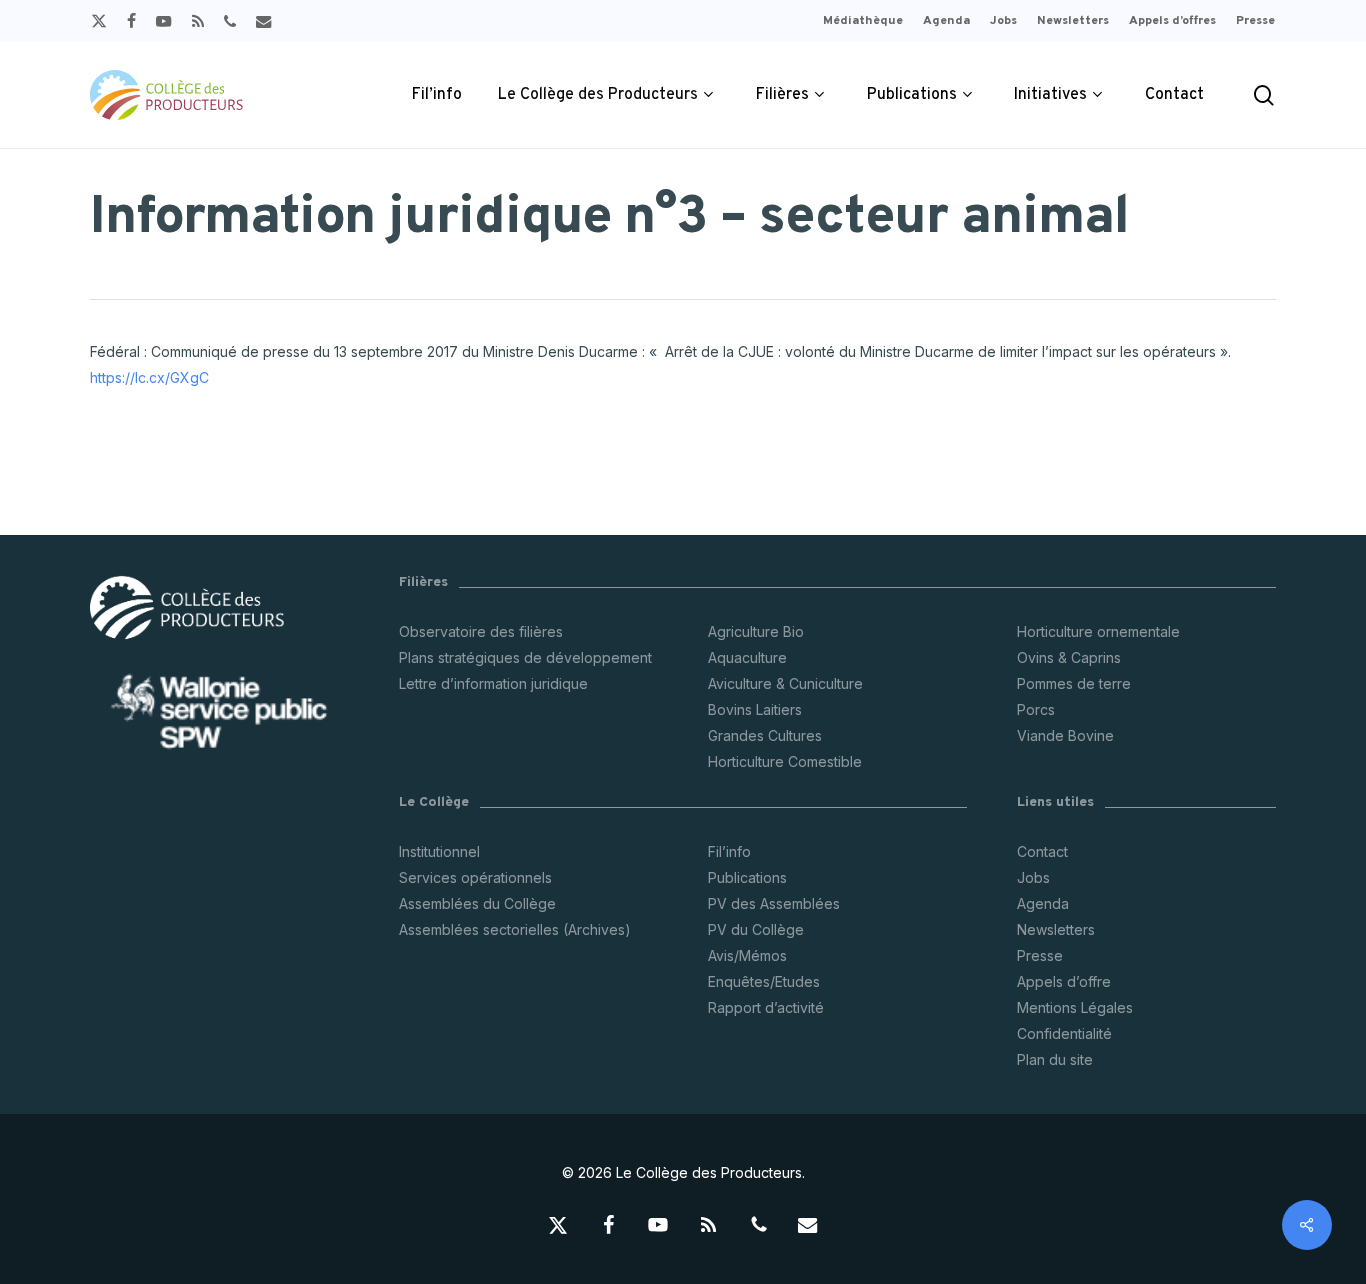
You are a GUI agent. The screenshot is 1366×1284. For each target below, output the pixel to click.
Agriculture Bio (756, 631)
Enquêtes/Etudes (764, 981)
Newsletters (1056, 929)
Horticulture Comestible (785, 761)
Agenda (1043, 903)
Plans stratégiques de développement (525, 657)
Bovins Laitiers (755, 709)
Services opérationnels (475, 877)
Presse (1040, 955)
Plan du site (1055, 1059)
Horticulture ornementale (1098, 631)
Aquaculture (747, 657)
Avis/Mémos (747, 955)
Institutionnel (439, 851)
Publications (747, 877)
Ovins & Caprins (1069, 657)
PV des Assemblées (774, 903)
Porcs (1036, 709)
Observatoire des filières (481, 631)
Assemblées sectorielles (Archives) (515, 929)
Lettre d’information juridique (493, 683)
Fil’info (729, 851)
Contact (1042, 851)
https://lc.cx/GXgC (149, 377)
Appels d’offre (1064, 981)
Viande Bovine (1065, 735)
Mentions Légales (1075, 1007)
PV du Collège (756, 929)
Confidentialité (1064, 1033)
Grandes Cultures (765, 735)
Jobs (1033, 877)
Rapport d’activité (766, 1007)
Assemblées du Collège (477, 903)
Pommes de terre (1074, 683)
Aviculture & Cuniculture (785, 683)
